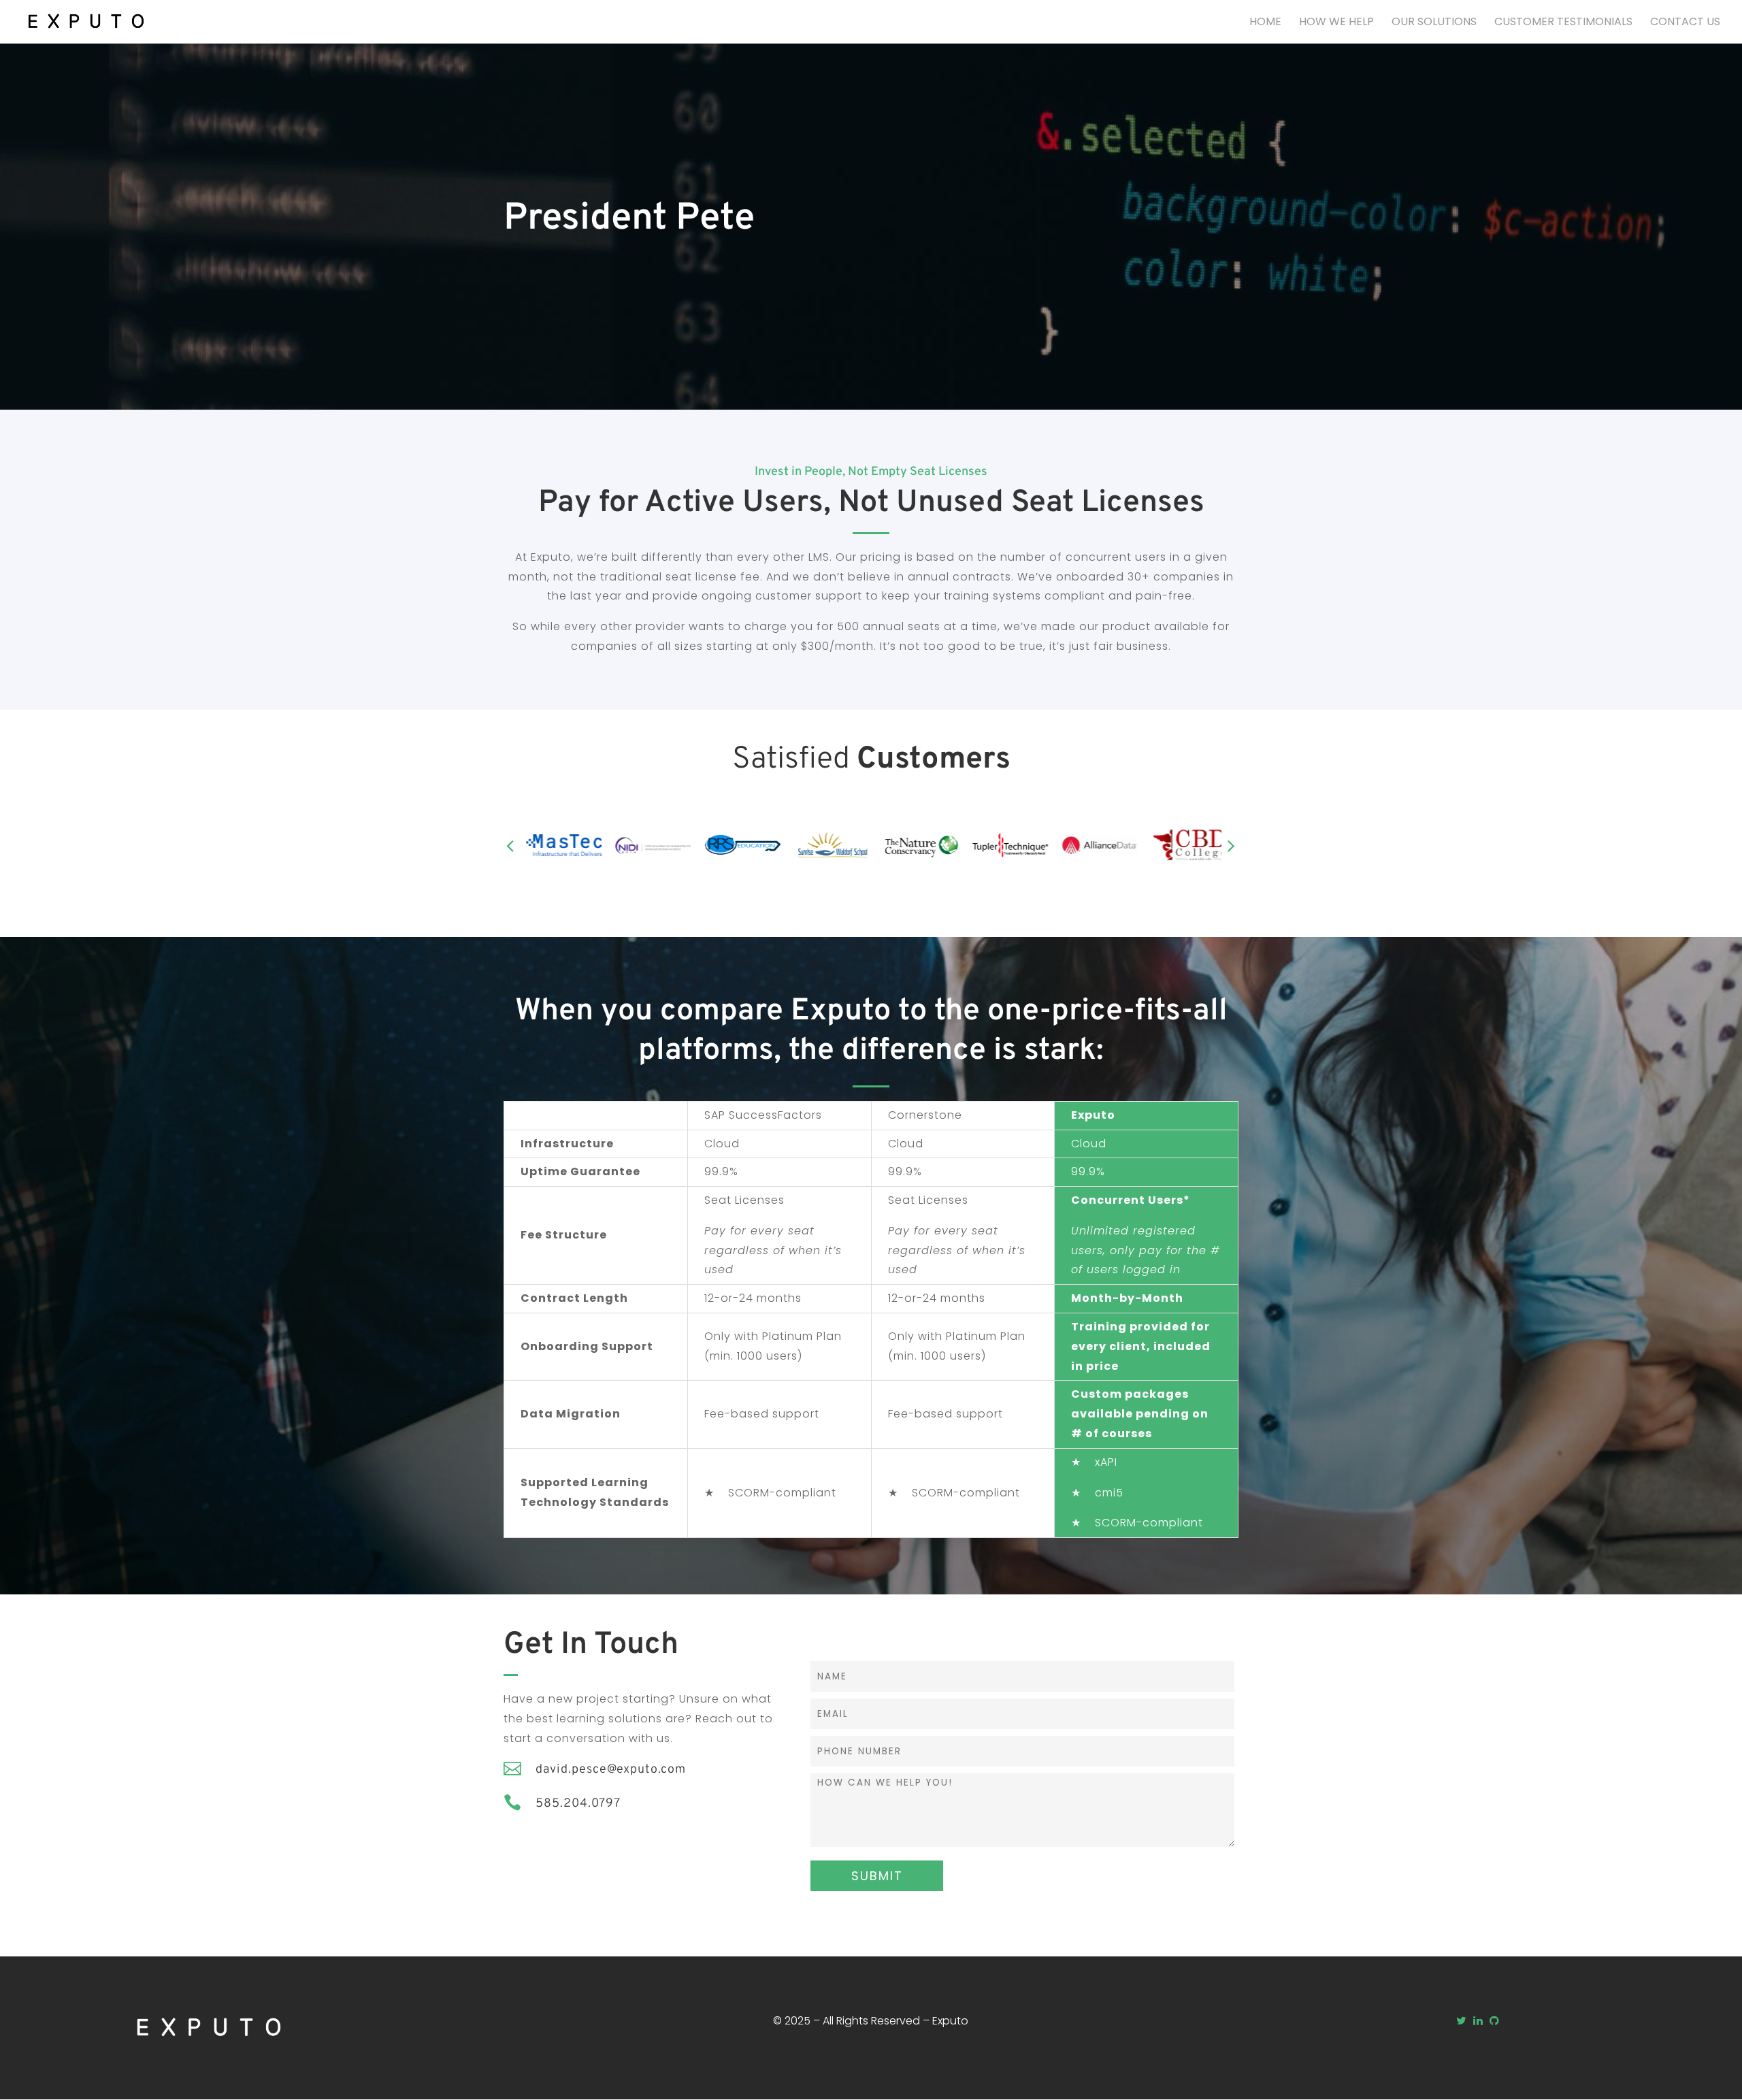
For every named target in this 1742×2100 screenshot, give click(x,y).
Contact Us (1685, 23)
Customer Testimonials (1563, 23)
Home (1265, 23)
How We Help (1336, 23)
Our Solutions (1434, 23)
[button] (510, 845)
